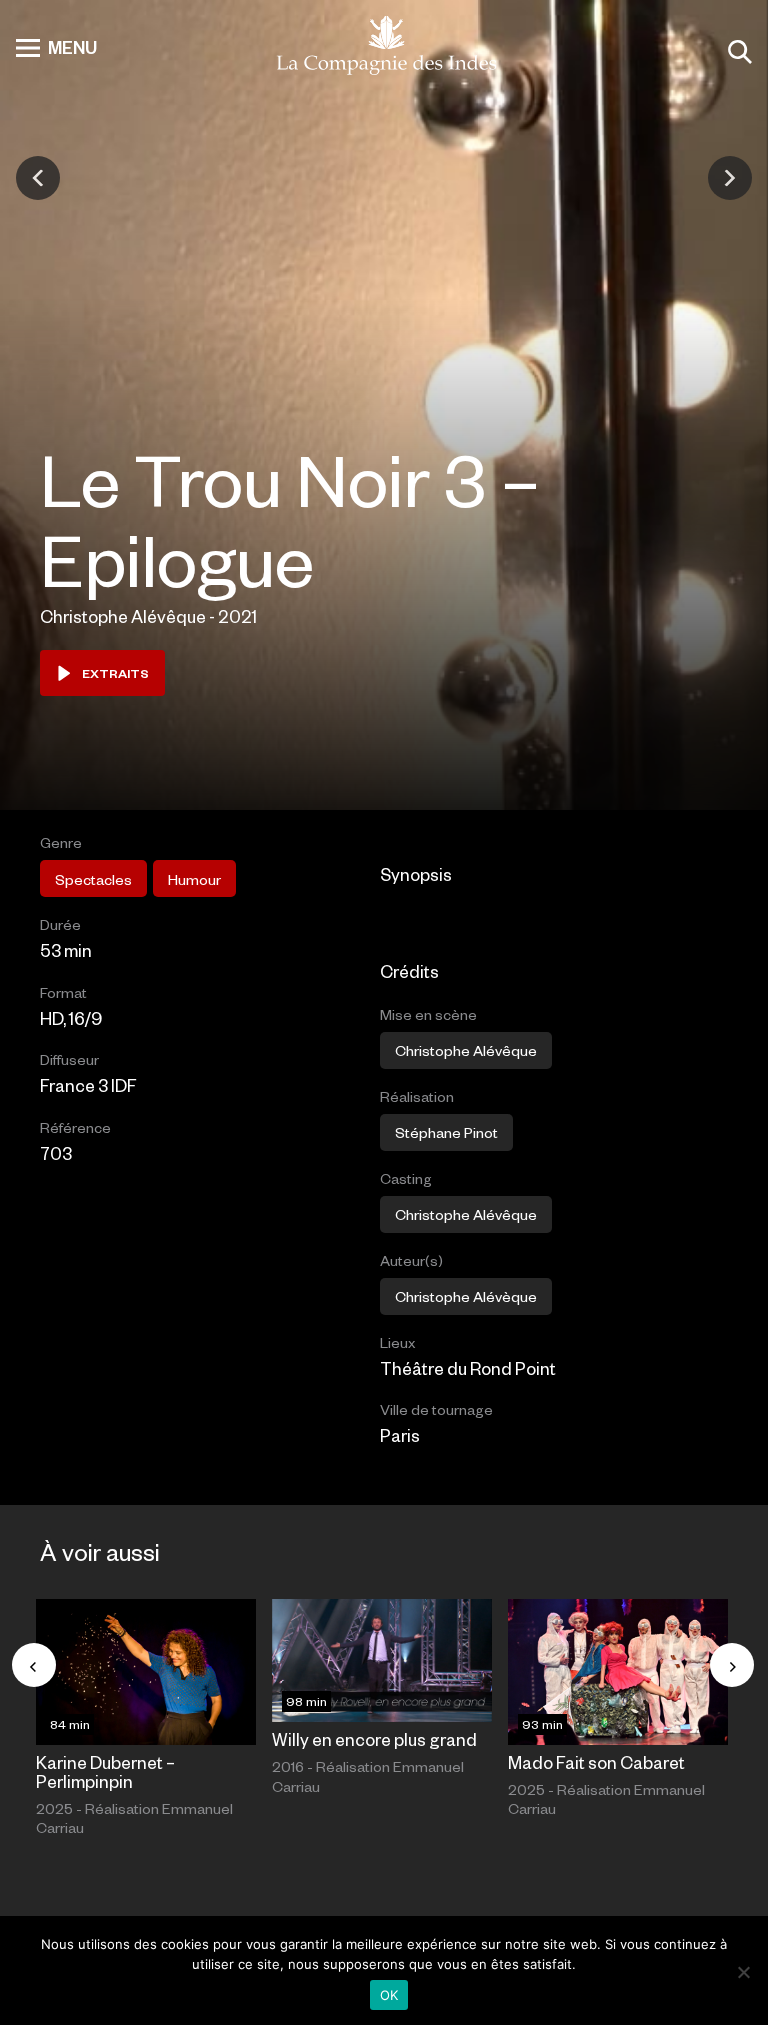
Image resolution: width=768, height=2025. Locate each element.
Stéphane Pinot (446, 1132)
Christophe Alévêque (466, 1050)
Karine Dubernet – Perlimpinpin (105, 1771)
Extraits (115, 673)
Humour (194, 879)
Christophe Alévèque (466, 1296)
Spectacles (93, 879)
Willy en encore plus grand (374, 1739)
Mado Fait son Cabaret (596, 1762)
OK (389, 1995)
